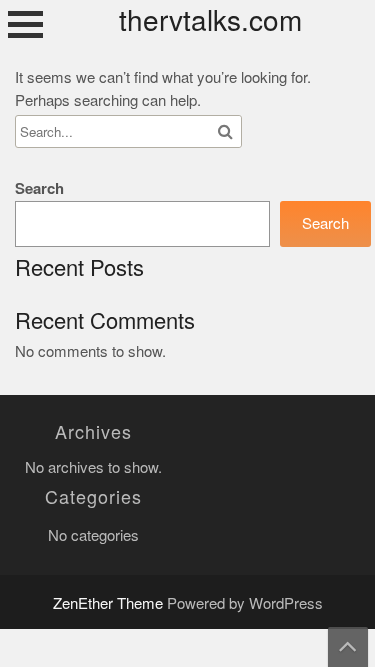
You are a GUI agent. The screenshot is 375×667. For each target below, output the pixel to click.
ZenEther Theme (110, 603)
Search (39, 188)
